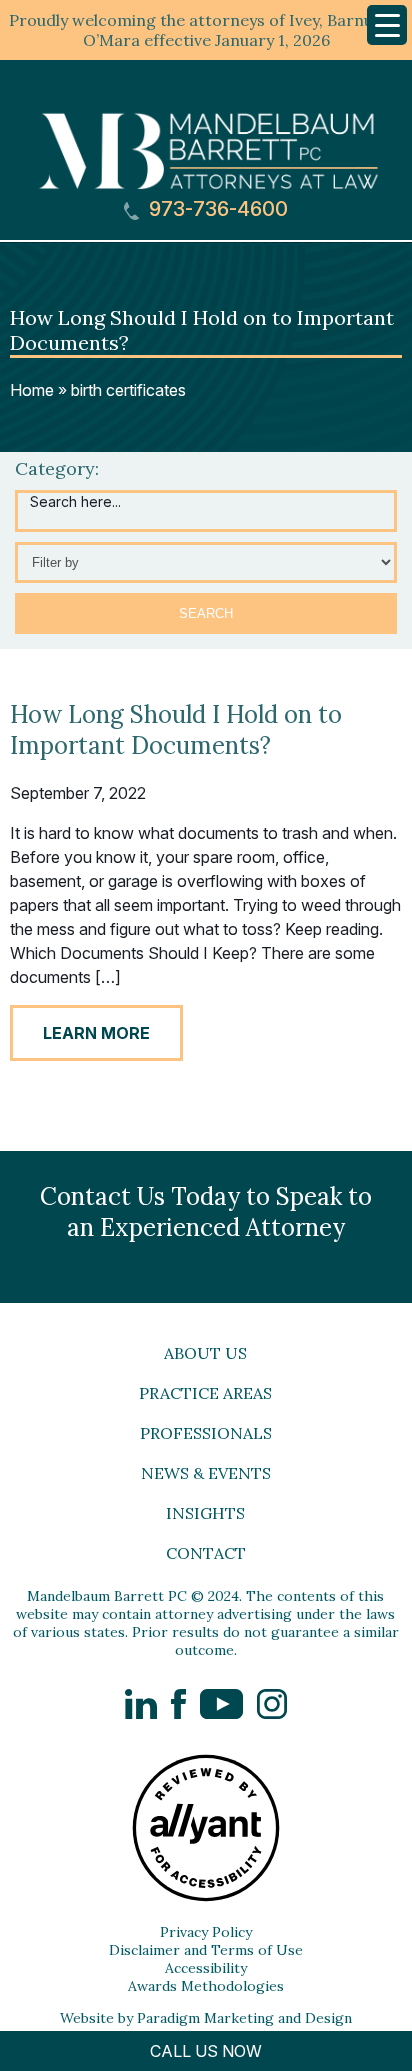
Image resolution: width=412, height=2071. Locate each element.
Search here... (75, 501)
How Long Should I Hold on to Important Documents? (176, 730)
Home (32, 390)
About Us (205, 1353)
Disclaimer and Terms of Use (206, 1950)
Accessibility (206, 1968)
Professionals (206, 1433)
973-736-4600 (216, 209)
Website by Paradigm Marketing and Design (206, 2018)
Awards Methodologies (206, 1986)
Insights (205, 1513)
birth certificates (128, 390)
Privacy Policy (206, 1932)
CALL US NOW (206, 2051)
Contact (206, 1553)
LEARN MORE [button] (96, 1033)
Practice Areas (205, 1393)
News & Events (206, 1473)
